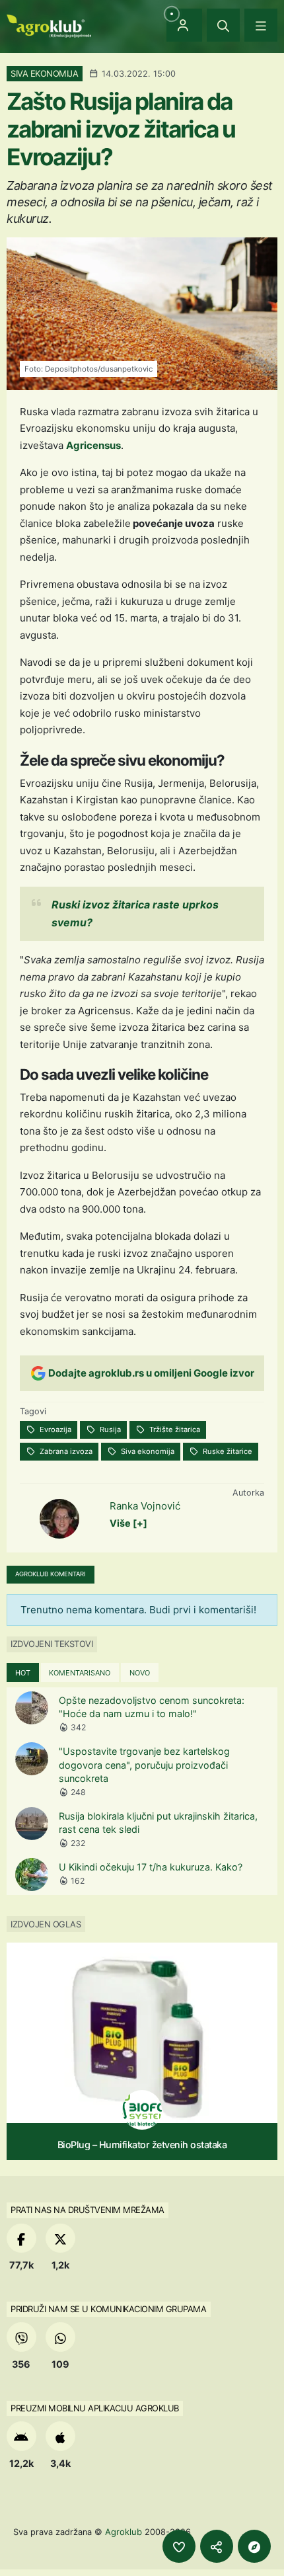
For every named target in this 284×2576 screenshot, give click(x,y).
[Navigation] (261, 25)
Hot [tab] (23, 1673)
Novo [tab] (140, 1673)
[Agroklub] (49, 25)
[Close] (223, 25)
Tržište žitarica (174, 1429)
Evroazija (54, 1429)
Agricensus (93, 445)
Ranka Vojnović (145, 1506)
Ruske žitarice (227, 1451)
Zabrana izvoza (65, 1451)
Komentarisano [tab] (80, 1673)
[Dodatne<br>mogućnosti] (254, 2546)
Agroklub (124, 2532)
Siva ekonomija (147, 1451)
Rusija (109, 1429)
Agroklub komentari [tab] (51, 1574)
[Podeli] (217, 2546)
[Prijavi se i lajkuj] (179, 2546)
